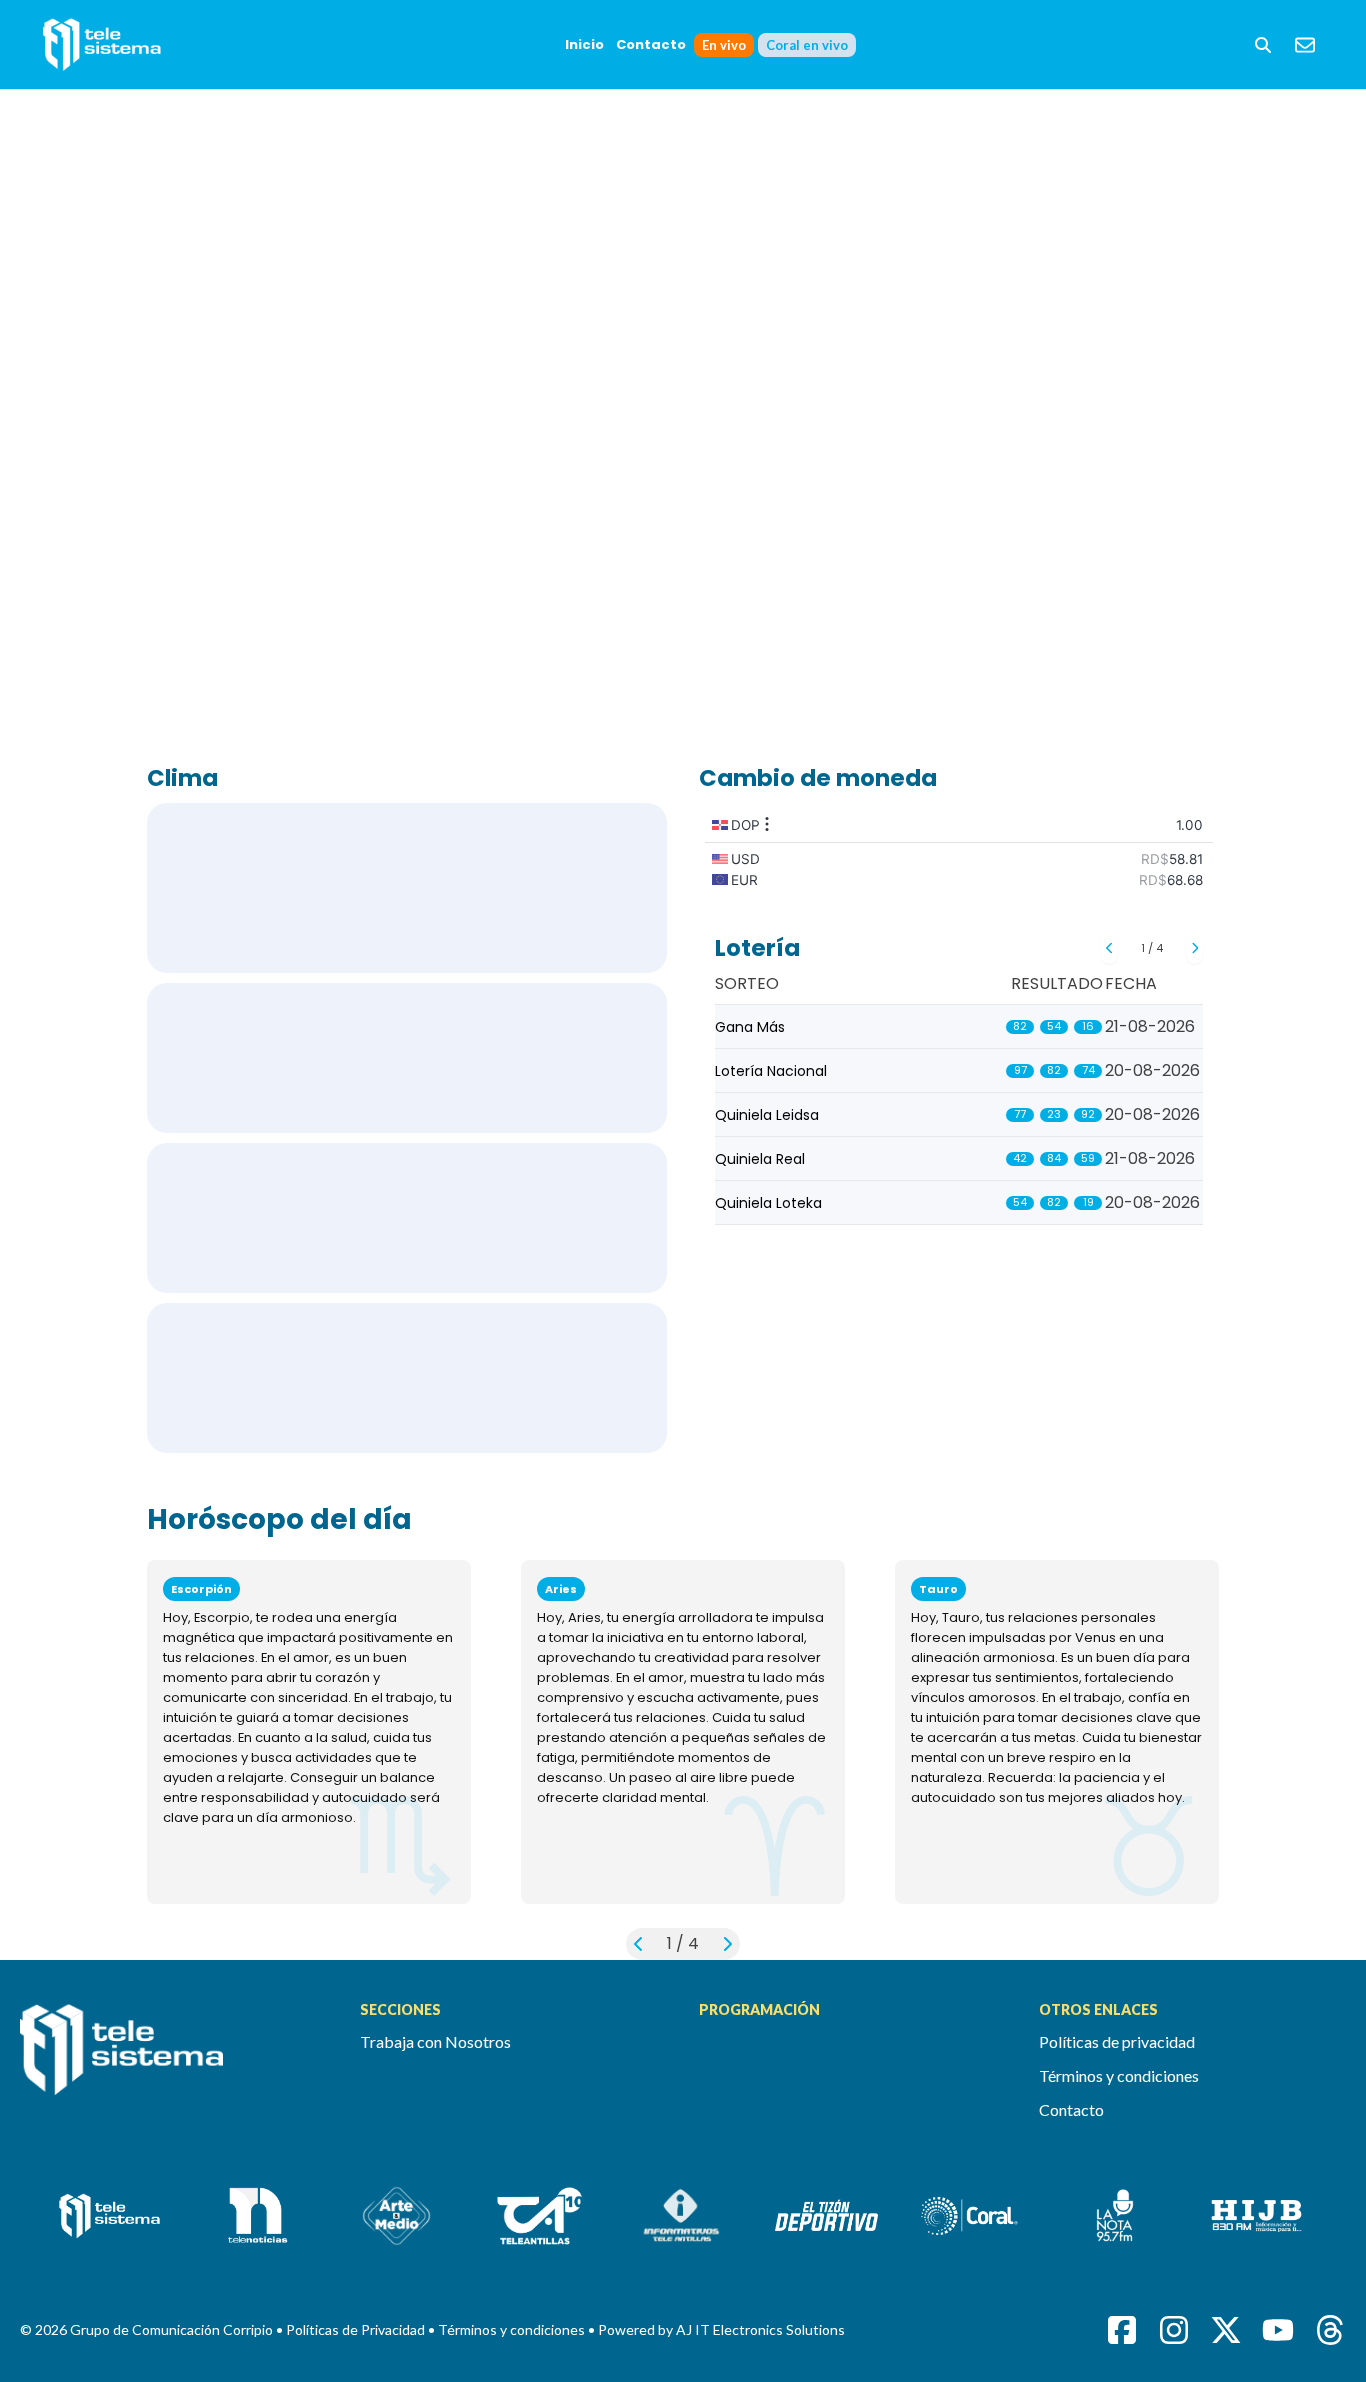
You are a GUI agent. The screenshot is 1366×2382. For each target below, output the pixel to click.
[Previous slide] (1109, 948)
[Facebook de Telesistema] (1122, 2330)
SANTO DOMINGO (407, 888)
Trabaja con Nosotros (435, 2041)
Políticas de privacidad (1117, 2041)
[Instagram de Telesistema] (1174, 2330)
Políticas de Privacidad (357, 2329)
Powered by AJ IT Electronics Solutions (721, 2329)
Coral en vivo (807, 45)
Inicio (584, 44)
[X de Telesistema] (1226, 2330)
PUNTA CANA (407, 1058)
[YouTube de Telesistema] (1278, 2330)
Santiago (407, 1218)
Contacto (651, 44)
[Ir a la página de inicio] (174, 2061)
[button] (1263, 45)
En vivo (724, 45)
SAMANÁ (407, 1378)
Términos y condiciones (1119, 2075)
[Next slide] (1194, 948)
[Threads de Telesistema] (1330, 2330)
